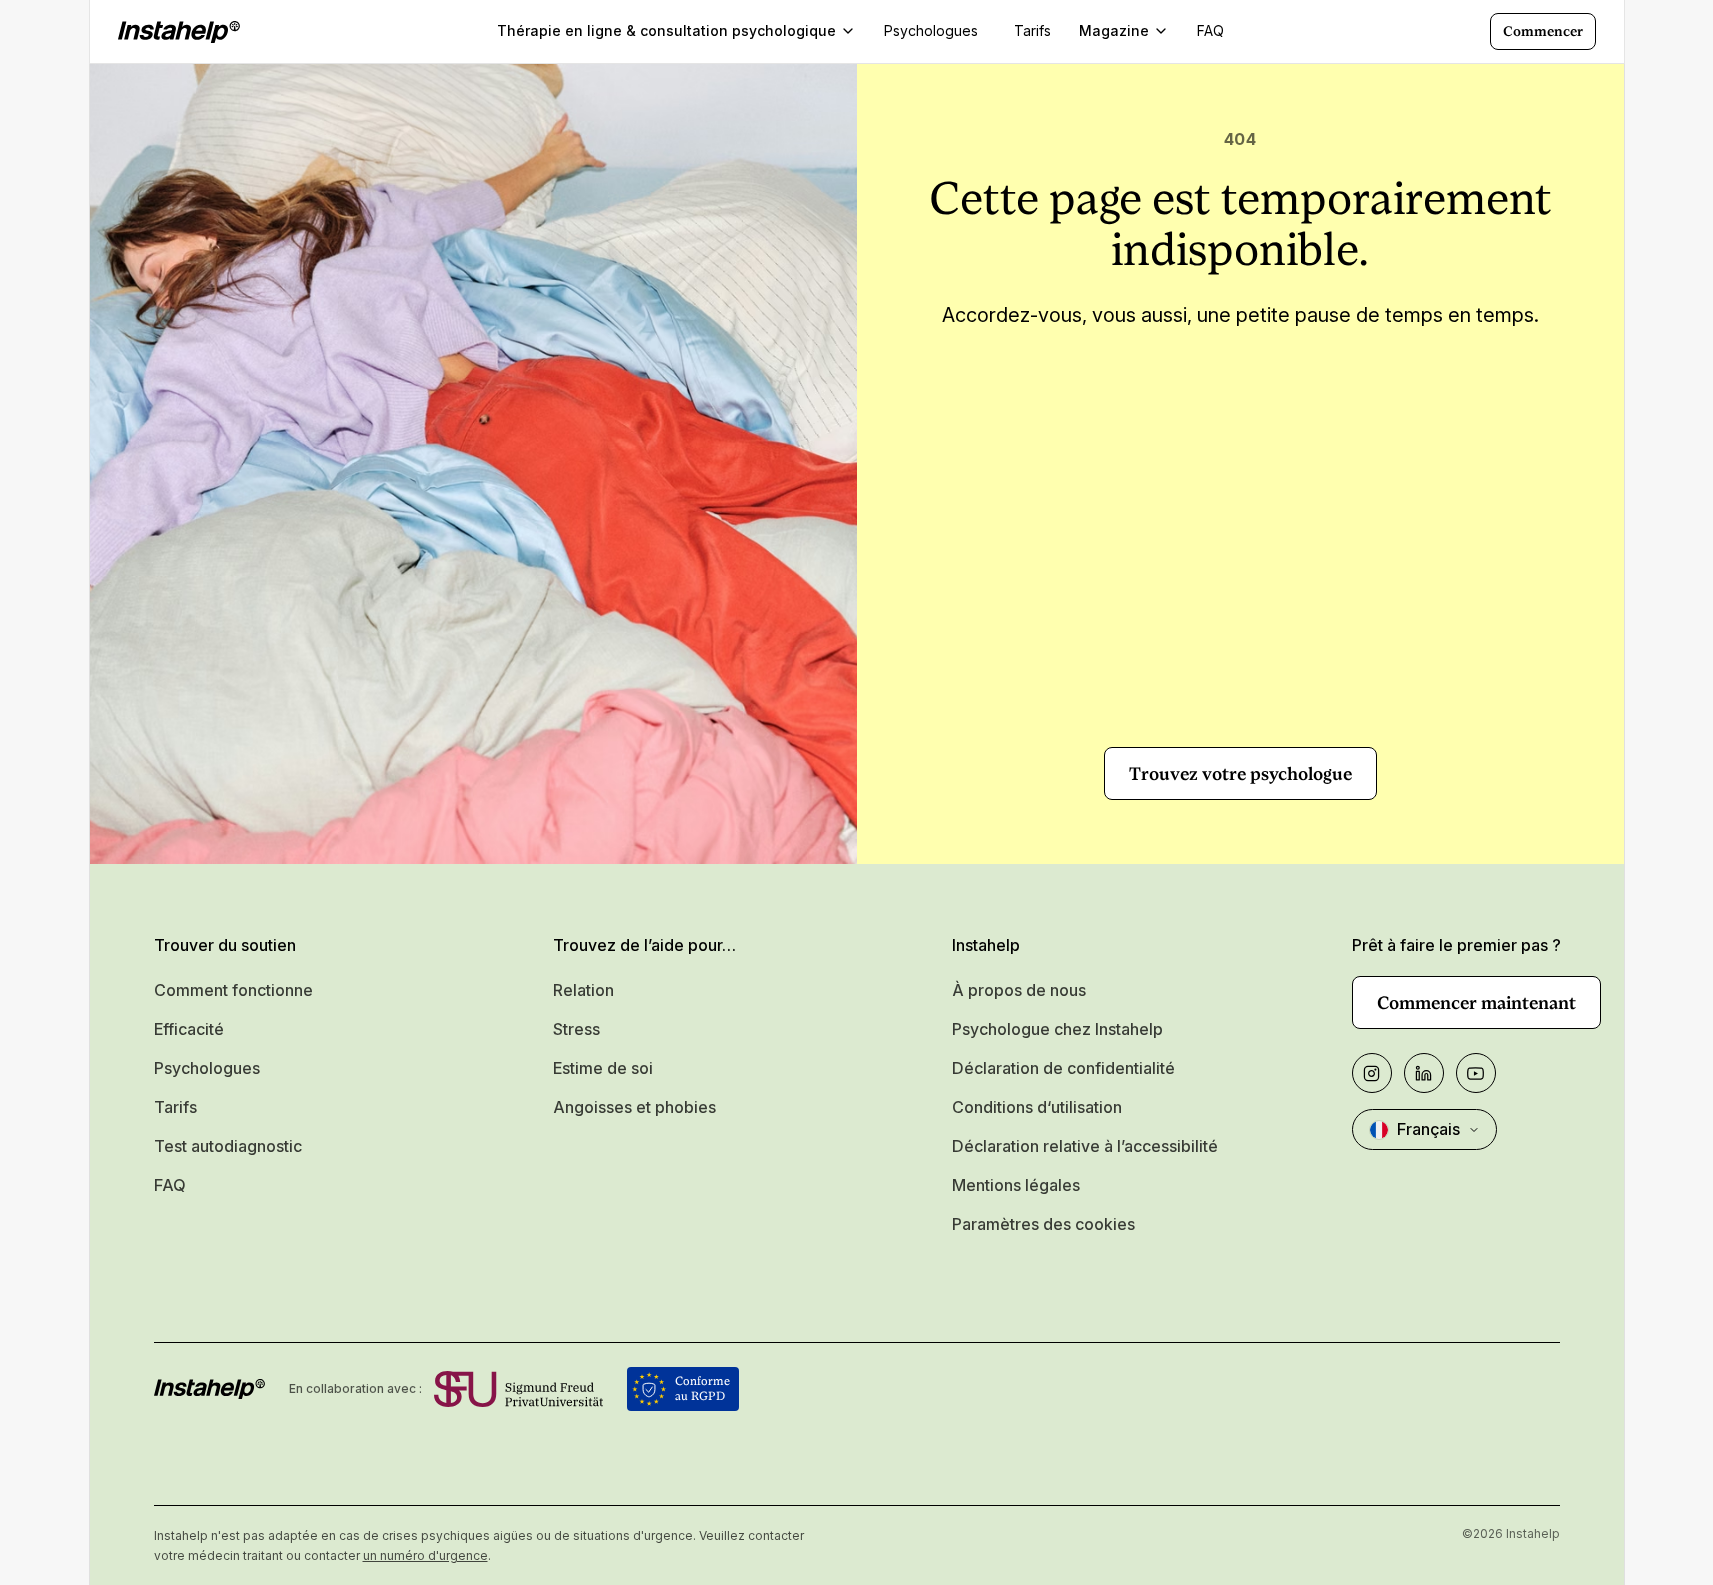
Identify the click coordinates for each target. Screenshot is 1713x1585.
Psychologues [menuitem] (931, 30)
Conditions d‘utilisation (1037, 1107)
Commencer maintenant (1476, 1002)
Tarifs (175, 1107)
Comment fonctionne (233, 990)
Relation (583, 990)
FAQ (170, 1185)
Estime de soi (603, 1068)
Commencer (1543, 31)
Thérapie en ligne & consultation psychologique (666, 30)
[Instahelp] (179, 32)
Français (1428, 1129)
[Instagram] (1372, 1073)
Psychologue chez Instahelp (1057, 1029)
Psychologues (207, 1068)
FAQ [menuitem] (1210, 30)
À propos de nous (1019, 990)
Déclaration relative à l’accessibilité (1085, 1146)
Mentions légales (1016, 1185)
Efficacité (189, 1029)
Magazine (1114, 30)
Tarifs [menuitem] (1032, 30)
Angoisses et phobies (634, 1107)
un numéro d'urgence (425, 1555)
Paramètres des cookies (1043, 1224)
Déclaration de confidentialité (1063, 1068)
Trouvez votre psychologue (1240, 773)
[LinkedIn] (1424, 1073)
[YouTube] (1476, 1073)
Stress (576, 1029)
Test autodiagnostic (228, 1146)
